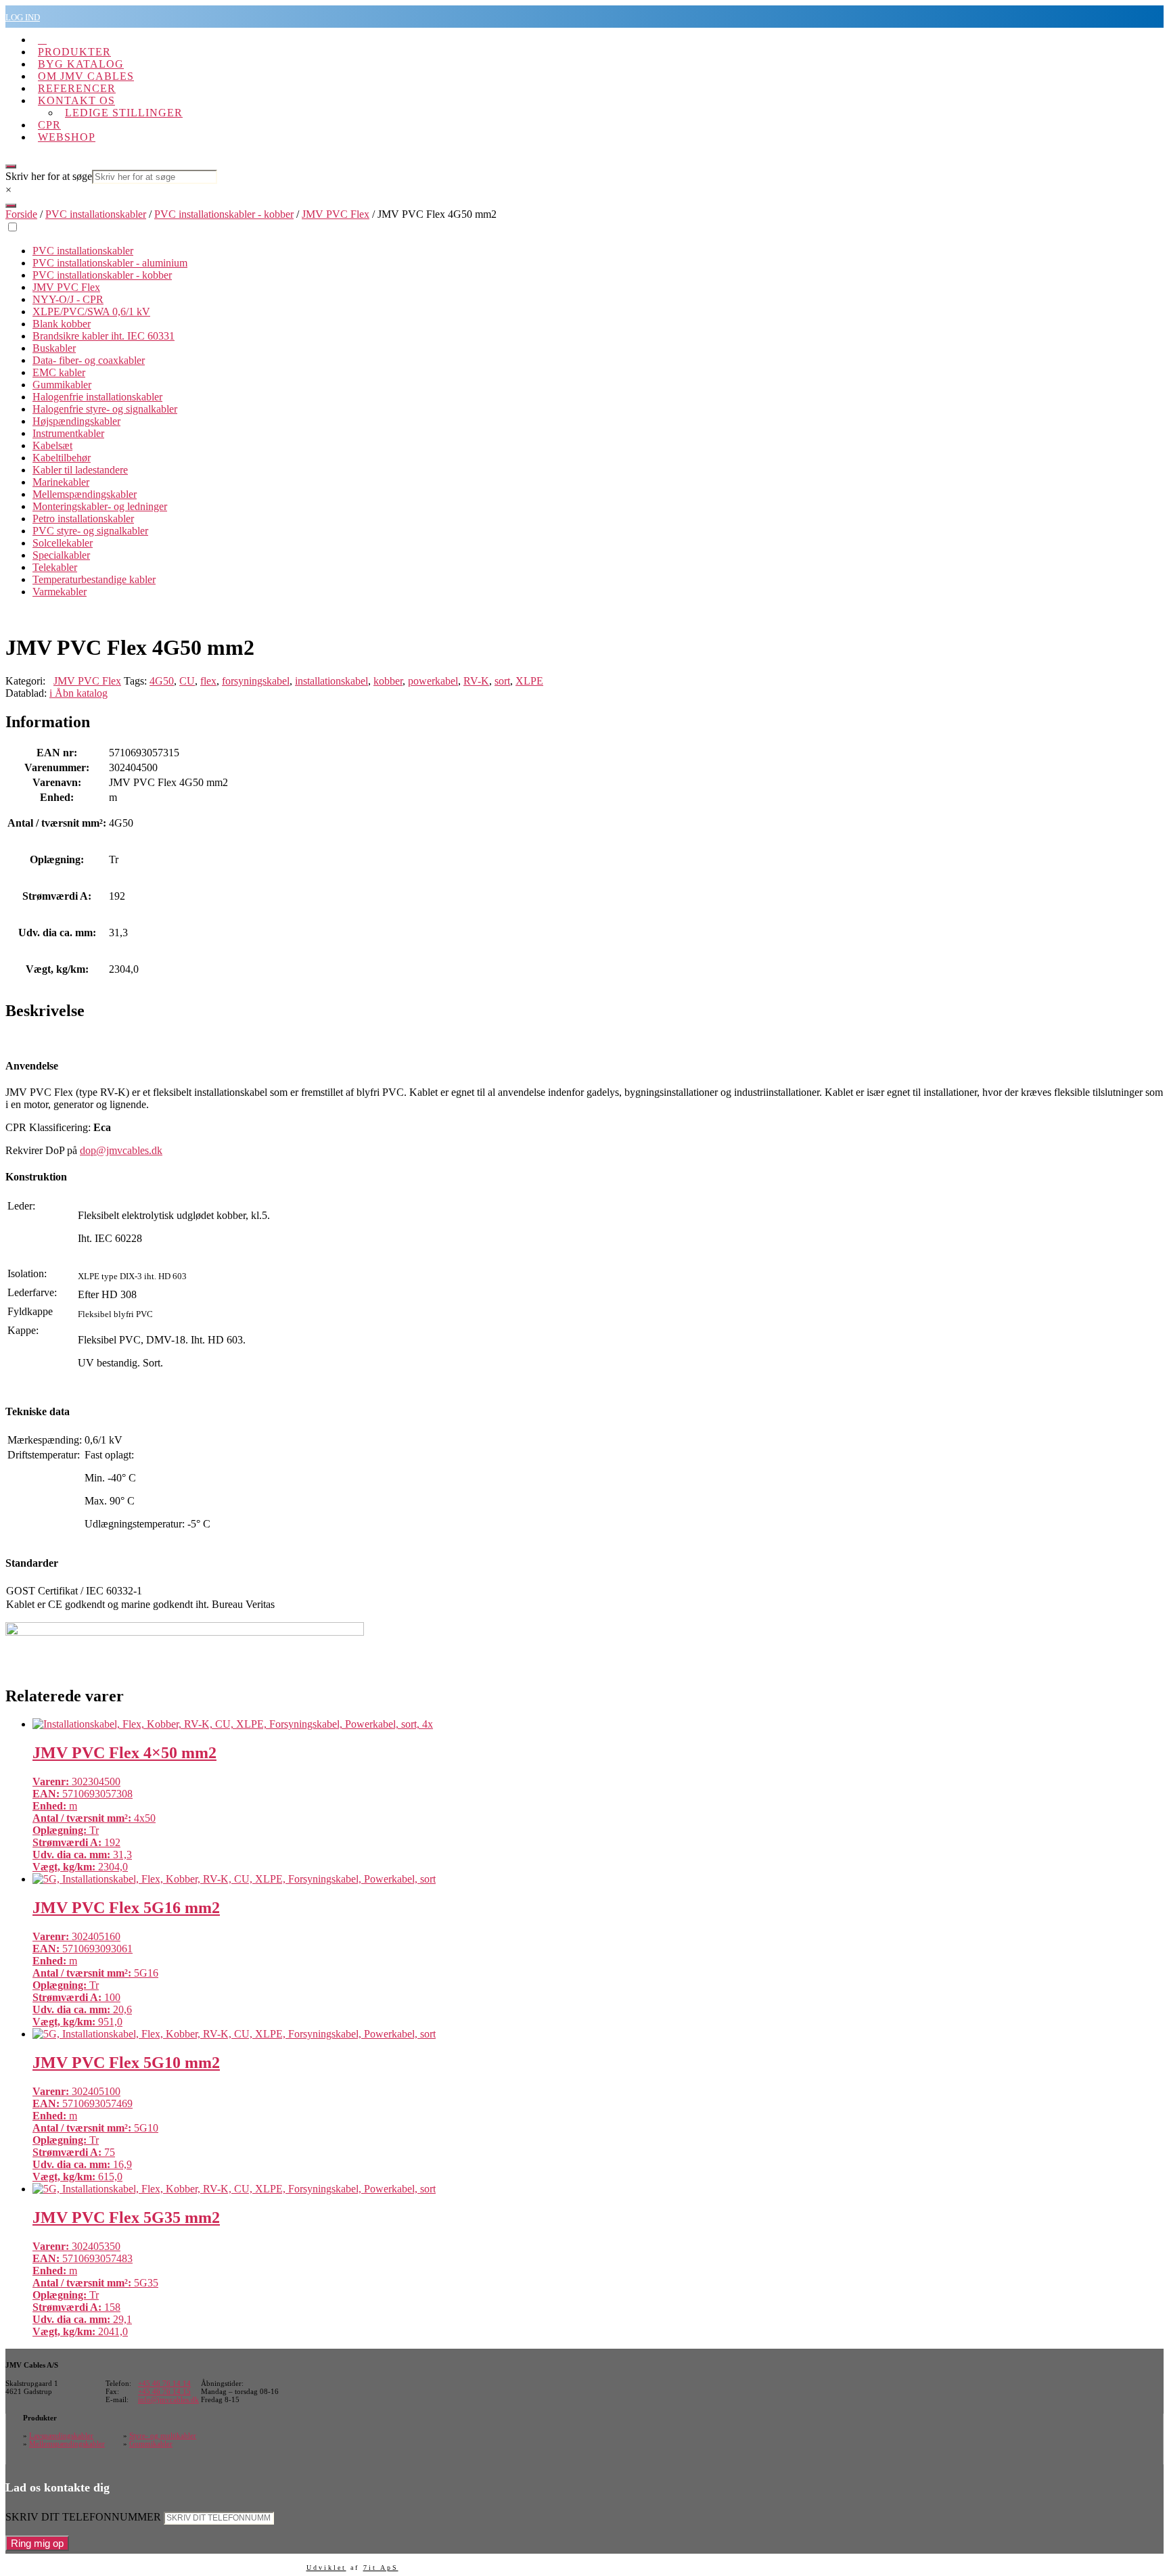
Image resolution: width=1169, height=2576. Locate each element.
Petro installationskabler (83, 519)
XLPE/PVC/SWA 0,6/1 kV (91, 312)
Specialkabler (61, 555)
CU (187, 681)
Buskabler (54, 348)
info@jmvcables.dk (168, 2399)
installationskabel (331, 681)
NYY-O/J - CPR (68, 299)
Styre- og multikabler (163, 2435)
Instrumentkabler (68, 433)
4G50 (162, 681)
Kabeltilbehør (62, 458)
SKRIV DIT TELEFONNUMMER (83, 2517)
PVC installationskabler (96, 214)
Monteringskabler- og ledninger (100, 506)
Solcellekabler (63, 543)
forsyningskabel (256, 681)
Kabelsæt (52, 445)
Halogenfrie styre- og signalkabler (105, 409)
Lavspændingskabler (61, 2435)
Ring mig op (37, 2543)
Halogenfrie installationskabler (97, 397)
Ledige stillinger (124, 113)
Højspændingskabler (76, 421)
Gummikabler (62, 385)
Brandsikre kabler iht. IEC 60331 (104, 336)
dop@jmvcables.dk (121, 1150)
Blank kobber (62, 324)
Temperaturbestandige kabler (94, 579)
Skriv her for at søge (49, 176)
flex (208, 681)
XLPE (529, 681)
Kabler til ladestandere (80, 470)
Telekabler (55, 567)
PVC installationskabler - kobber (224, 214)
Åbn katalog (78, 693)
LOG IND (23, 17)
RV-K (476, 681)
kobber (388, 681)
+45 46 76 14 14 (164, 2383)
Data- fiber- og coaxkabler (89, 360)
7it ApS (381, 2568)
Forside (21, 214)
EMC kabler (59, 372)
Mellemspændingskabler (85, 494)
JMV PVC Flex (336, 214)
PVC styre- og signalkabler (90, 531)
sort (502, 681)
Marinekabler (61, 482)
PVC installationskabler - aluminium (110, 263)
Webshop (67, 137)
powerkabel (433, 681)
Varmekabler (60, 592)
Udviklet (326, 2568)
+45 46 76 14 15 (164, 2391)
